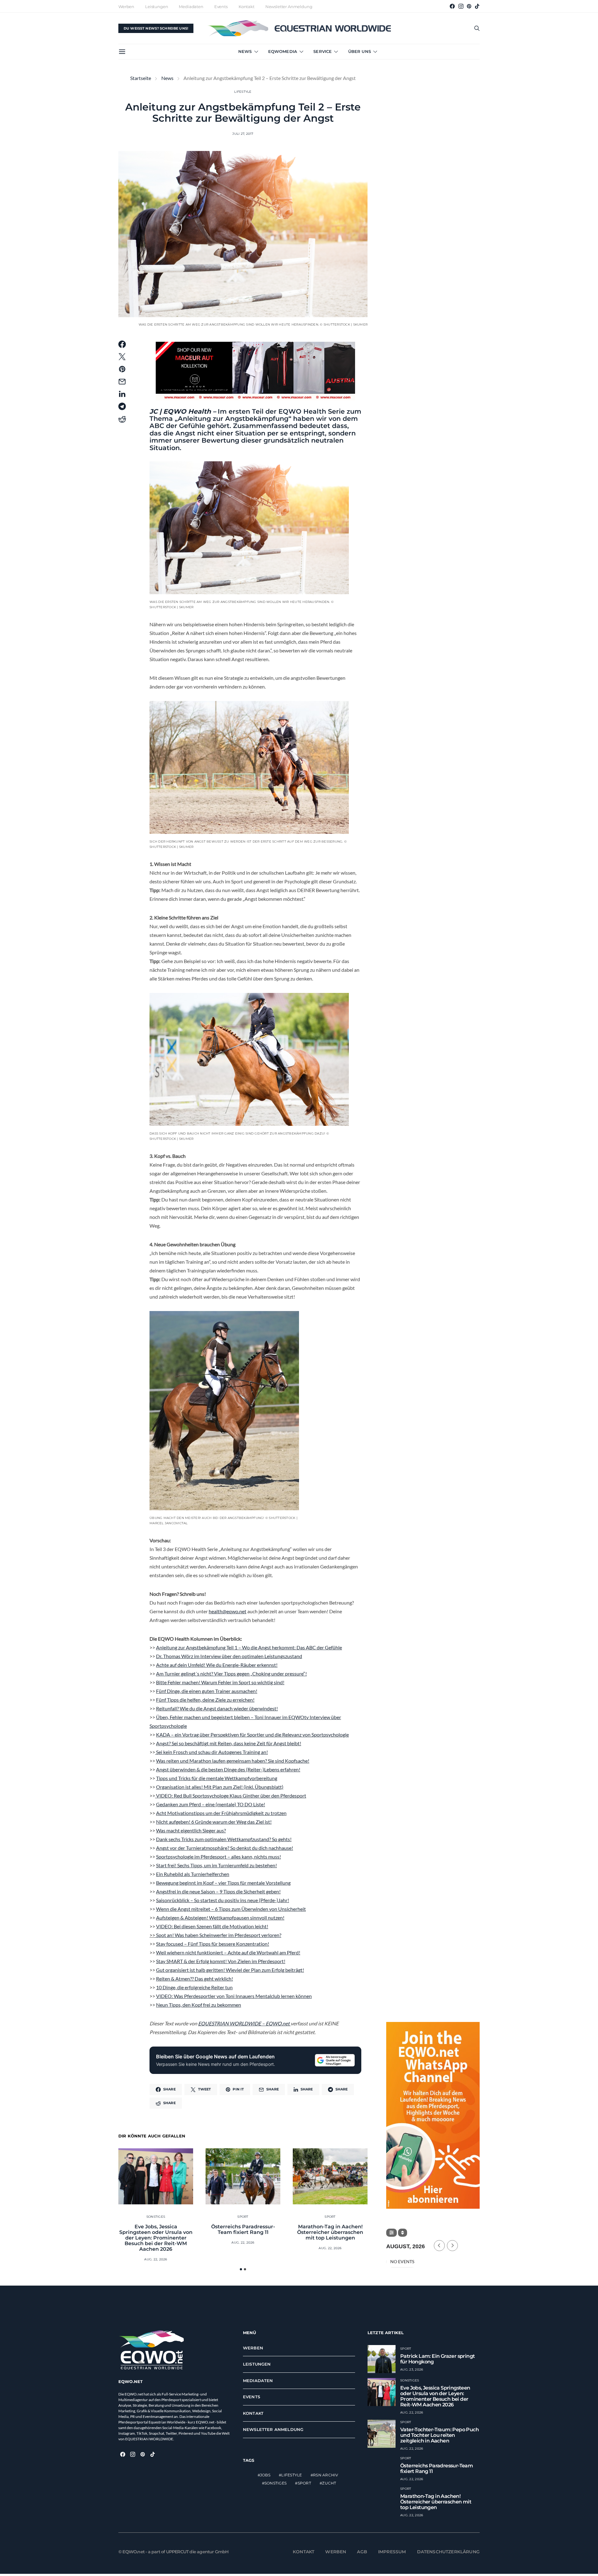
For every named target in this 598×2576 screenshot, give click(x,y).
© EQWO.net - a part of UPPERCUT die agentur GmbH (173, 2551)
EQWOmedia (283, 51)
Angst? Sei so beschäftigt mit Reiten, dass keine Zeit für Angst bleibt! (229, 1743)
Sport (243, 2217)
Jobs (265, 2475)
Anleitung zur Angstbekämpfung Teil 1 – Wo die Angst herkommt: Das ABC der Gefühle (249, 1647)
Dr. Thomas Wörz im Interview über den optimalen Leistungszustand (229, 1656)
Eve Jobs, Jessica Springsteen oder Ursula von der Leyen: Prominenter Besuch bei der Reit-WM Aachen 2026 (156, 2238)
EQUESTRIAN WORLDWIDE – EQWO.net (244, 2023)
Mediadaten (191, 7)
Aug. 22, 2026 (156, 2259)
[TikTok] (477, 6)
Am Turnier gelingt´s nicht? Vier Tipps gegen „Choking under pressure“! (231, 1673)
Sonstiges (156, 2217)
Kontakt (247, 7)
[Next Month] (452, 2246)
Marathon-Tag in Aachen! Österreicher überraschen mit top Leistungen (330, 2232)
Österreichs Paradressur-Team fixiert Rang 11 (243, 2229)
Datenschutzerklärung (448, 2551)
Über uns (360, 51)
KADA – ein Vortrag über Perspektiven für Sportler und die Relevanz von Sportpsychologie (252, 1735)
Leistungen (157, 7)
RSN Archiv (326, 2475)
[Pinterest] (469, 6)
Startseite (141, 78)
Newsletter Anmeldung (289, 7)
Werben (126, 7)
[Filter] (392, 2233)
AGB (362, 2551)
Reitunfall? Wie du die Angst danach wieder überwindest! (217, 1708)
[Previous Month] (439, 2246)
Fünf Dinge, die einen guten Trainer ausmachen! (207, 1691)
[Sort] (403, 2233)
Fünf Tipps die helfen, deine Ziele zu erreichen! (205, 1700)
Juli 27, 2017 (243, 134)
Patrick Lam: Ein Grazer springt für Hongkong (437, 2359)
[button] (241, 2269)
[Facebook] (452, 6)
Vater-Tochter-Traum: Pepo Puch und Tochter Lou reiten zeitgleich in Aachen (439, 2435)
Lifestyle (243, 92)
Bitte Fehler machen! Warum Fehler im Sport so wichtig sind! (220, 1682)
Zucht (329, 2483)
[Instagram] (461, 6)
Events (221, 7)
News (245, 51)
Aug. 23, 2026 (412, 2369)
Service (323, 51)
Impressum (392, 2551)
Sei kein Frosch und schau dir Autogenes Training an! (211, 1752)
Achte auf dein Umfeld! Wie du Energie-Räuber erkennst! (217, 1665)
